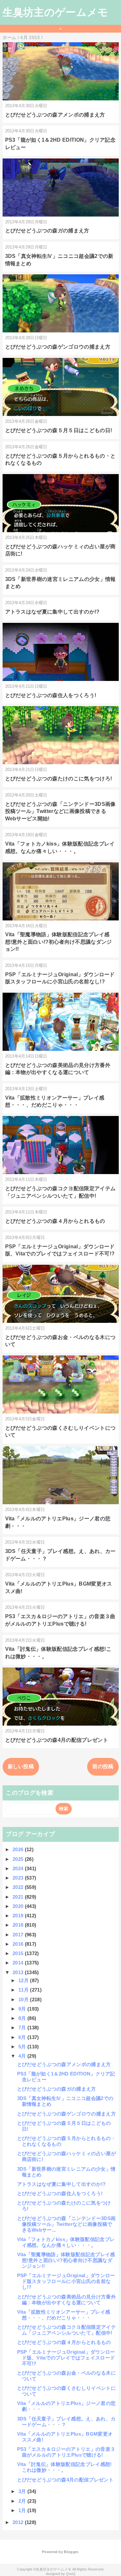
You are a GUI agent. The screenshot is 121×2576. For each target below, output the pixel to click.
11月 (24, 1990)
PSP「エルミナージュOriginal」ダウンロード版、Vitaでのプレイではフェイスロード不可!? (66, 2358)
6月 (23, 2037)
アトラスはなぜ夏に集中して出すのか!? (52, 612)
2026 (19, 1849)
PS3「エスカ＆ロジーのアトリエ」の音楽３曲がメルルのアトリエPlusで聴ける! (66, 2452)
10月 (24, 1999)
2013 (19, 1972)
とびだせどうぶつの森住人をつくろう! (51, 695)
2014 (19, 1963)
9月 (23, 2009)
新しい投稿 (21, 1766)
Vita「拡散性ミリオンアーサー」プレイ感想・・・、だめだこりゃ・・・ (64, 2315)
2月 (23, 2501)
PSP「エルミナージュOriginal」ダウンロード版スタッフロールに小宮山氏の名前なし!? (66, 2281)
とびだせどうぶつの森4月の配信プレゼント (57, 1740)
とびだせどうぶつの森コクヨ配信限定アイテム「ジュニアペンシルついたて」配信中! (66, 2330)
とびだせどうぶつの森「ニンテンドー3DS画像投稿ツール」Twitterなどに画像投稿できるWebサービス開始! (60, 811)
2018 (19, 1925)
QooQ (71, 2574)
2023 (19, 1878)
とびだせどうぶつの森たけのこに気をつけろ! (59, 779)
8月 (23, 2018)
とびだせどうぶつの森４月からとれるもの (55, 1221)
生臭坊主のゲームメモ (55, 12)
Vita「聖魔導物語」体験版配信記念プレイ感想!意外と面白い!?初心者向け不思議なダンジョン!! (59, 942)
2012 (19, 2522)
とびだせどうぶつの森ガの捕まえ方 (47, 231)
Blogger (71, 2552)
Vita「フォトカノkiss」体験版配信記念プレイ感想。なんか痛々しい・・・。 (66, 2242)
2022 (19, 1887)
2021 (19, 1897)
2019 (19, 1916)
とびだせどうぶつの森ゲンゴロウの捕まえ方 (58, 347)
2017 (19, 1935)
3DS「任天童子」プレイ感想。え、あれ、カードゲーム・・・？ (66, 2422)
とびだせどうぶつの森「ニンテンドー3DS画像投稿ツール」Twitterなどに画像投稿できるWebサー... (66, 2224)
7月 (23, 2028)
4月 (23, 2056)
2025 (19, 1859)
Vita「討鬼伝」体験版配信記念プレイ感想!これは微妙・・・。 (65, 2467)
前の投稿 (103, 1766)
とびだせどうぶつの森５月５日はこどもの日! (59, 430)
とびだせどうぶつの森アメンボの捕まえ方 (55, 115)
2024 (19, 1868)
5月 (23, 2047)
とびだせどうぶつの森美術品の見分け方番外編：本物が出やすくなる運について (66, 2300)
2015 (19, 1953)
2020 (19, 1906)
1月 (23, 2510)
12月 (24, 1980)
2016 (19, 1944)
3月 (23, 2491)
